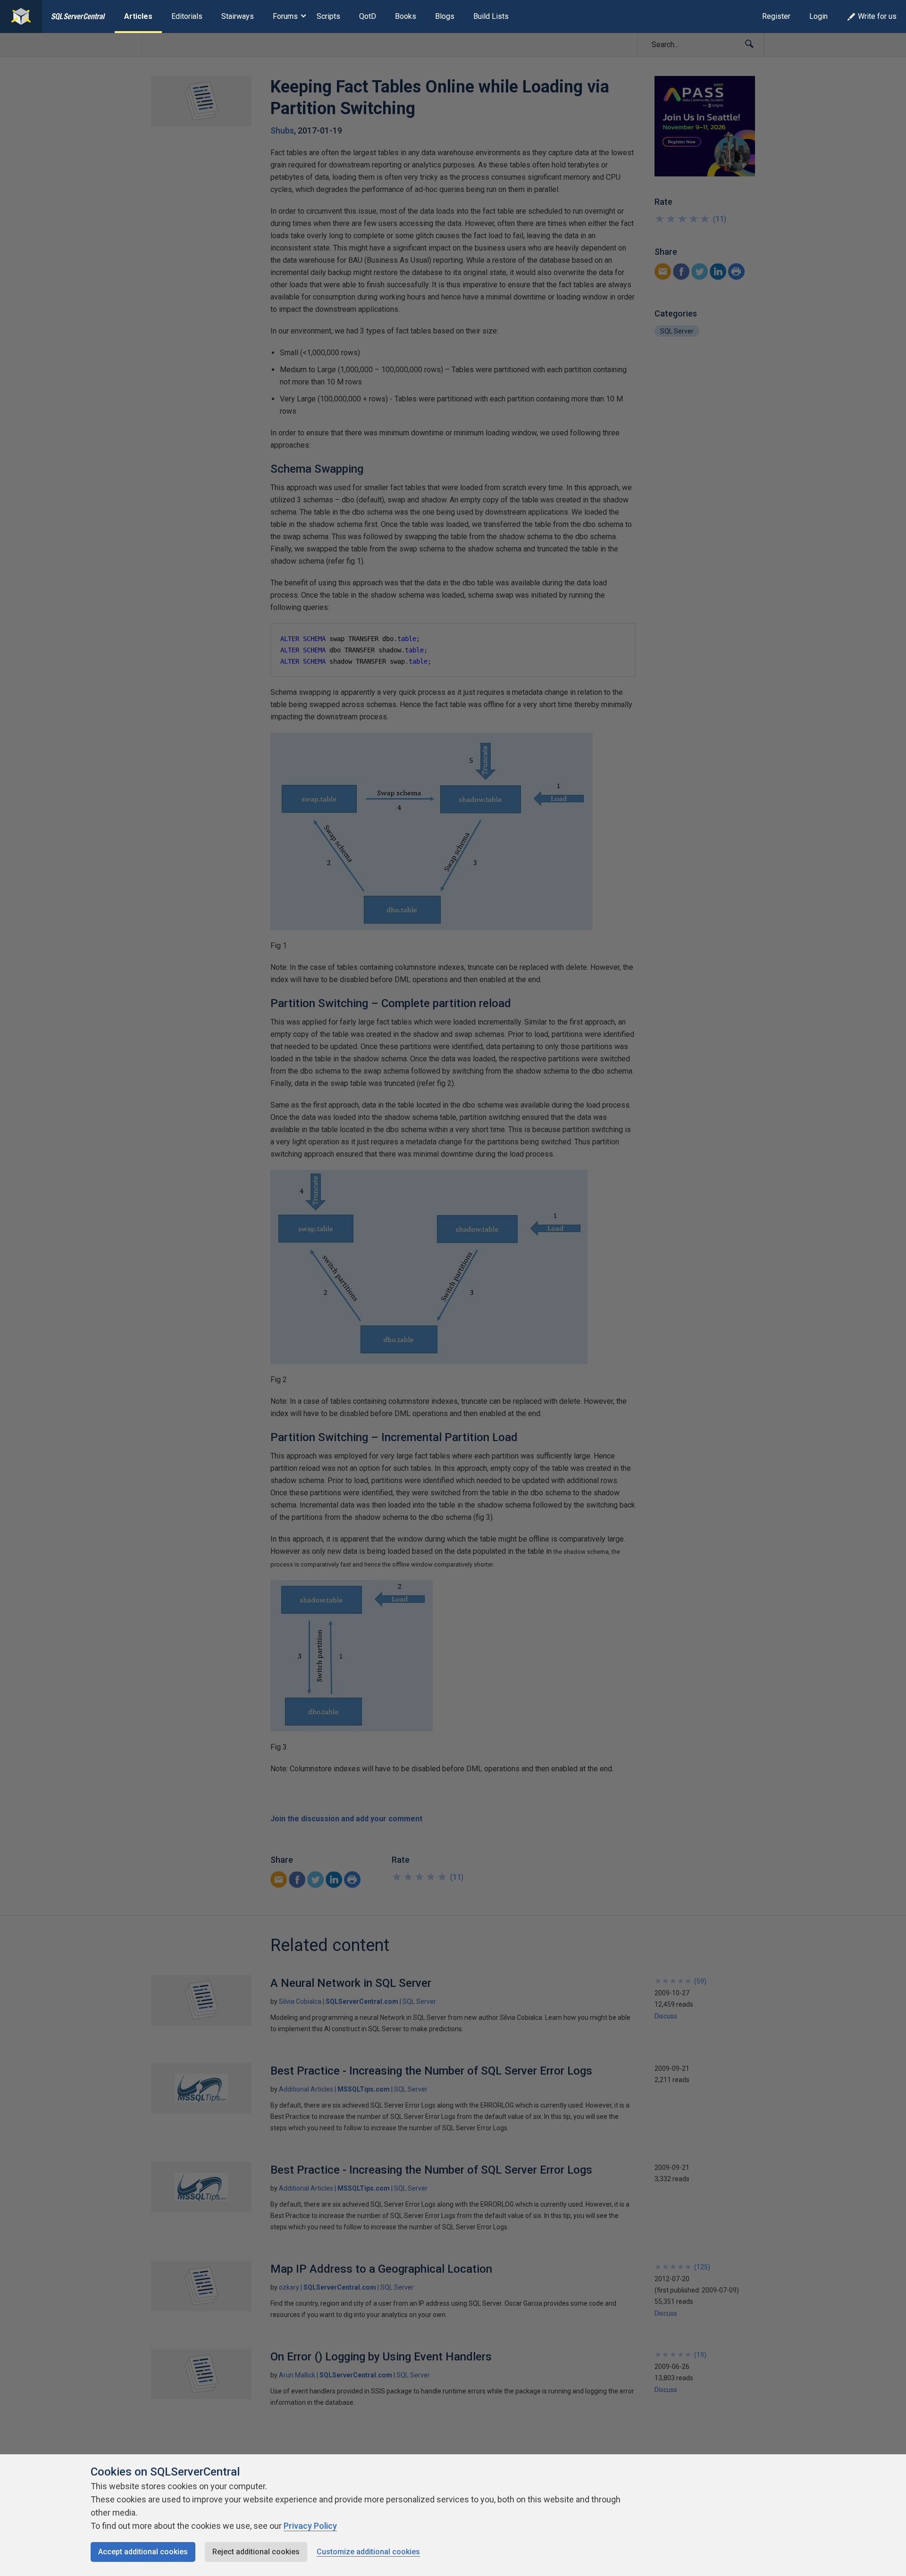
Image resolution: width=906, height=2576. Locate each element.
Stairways (238, 16)
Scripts (328, 16)
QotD (368, 16)
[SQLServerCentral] (21, 17)
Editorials (187, 16)
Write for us (877, 16)
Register (776, 16)
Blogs (445, 16)
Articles (138, 16)
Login (818, 16)
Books (406, 16)
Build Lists (491, 16)
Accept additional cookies (143, 2552)
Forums (285, 16)
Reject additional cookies (256, 2552)
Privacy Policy (310, 2526)
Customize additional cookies (368, 2552)
